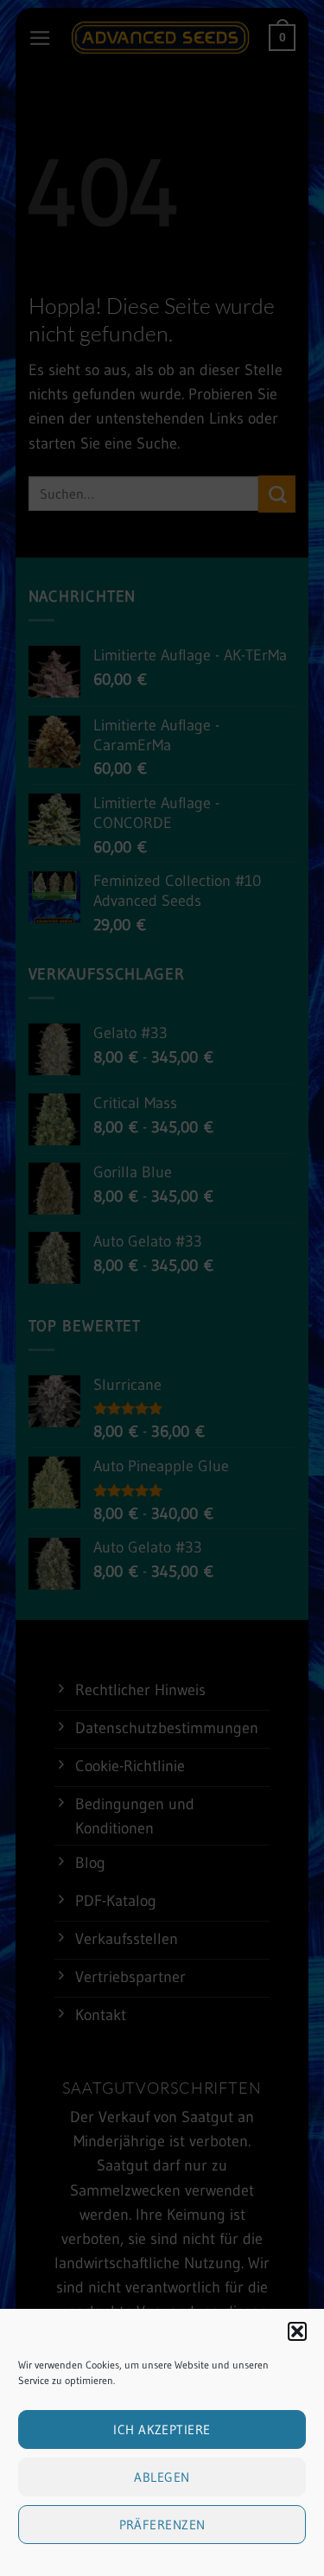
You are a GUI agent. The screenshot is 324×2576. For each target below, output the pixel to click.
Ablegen (162, 2477)
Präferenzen (162, 2525)
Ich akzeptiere (162, 2429)
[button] (297, 2331)
